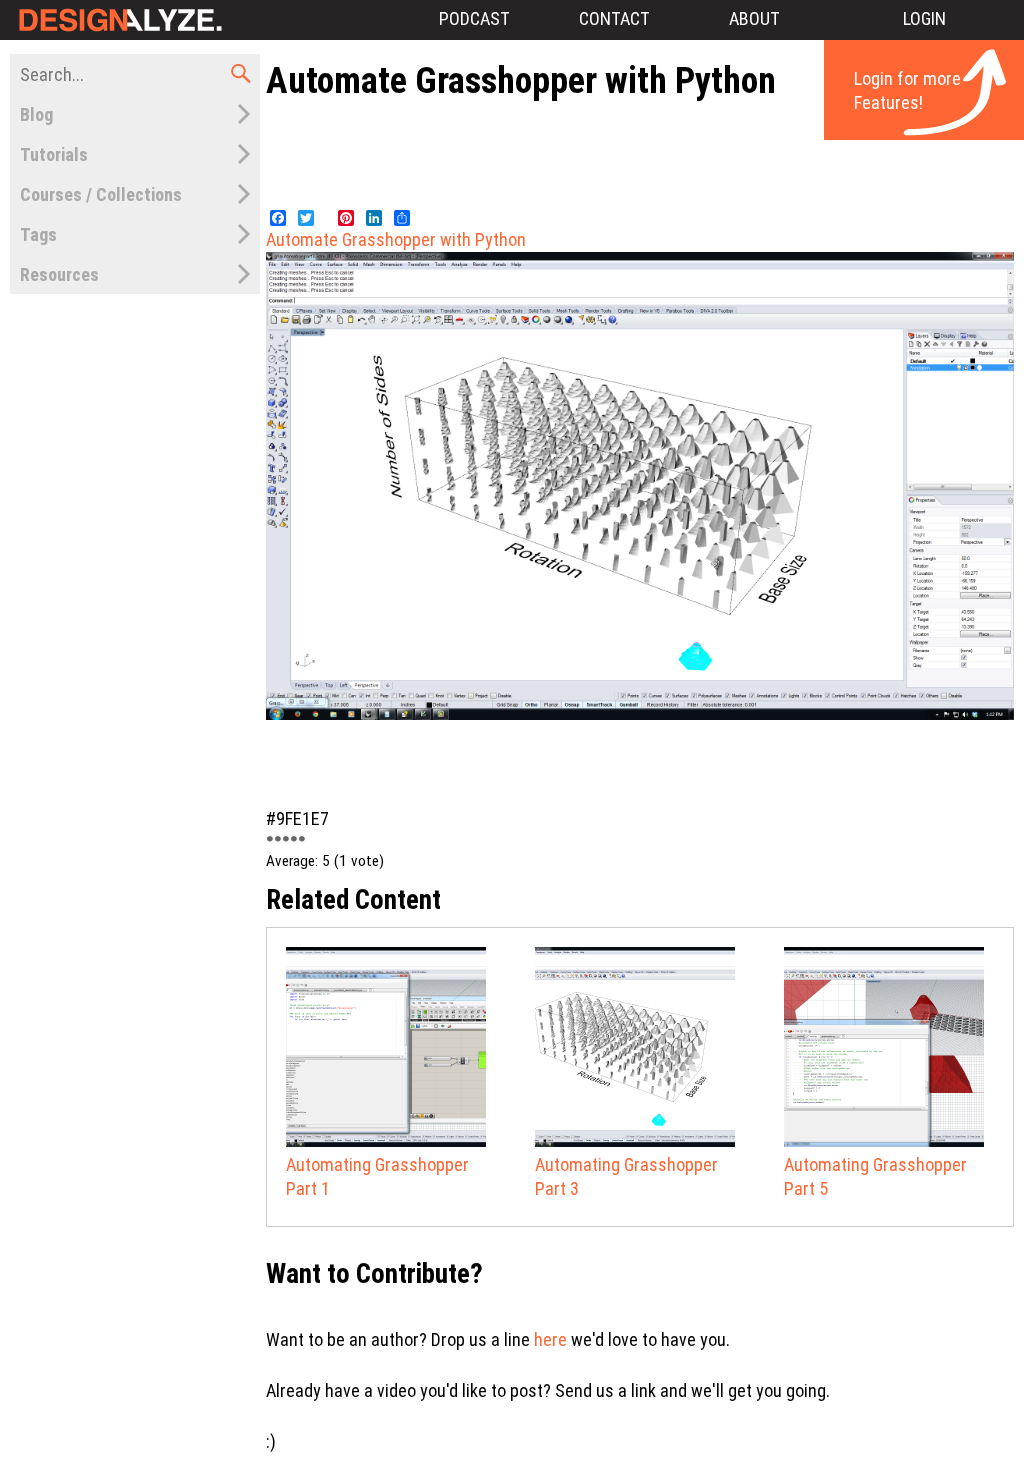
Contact (614, 18)
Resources (59, 274)
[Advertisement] (640, 153)
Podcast (474, 18)
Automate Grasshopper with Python (396, 239)
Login (924, 18)
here (550, 1339)
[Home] (117, 20)
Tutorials (54, 154)
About (754, 18)
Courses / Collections (101, 194)
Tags (38, 234)
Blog (36, 114)
